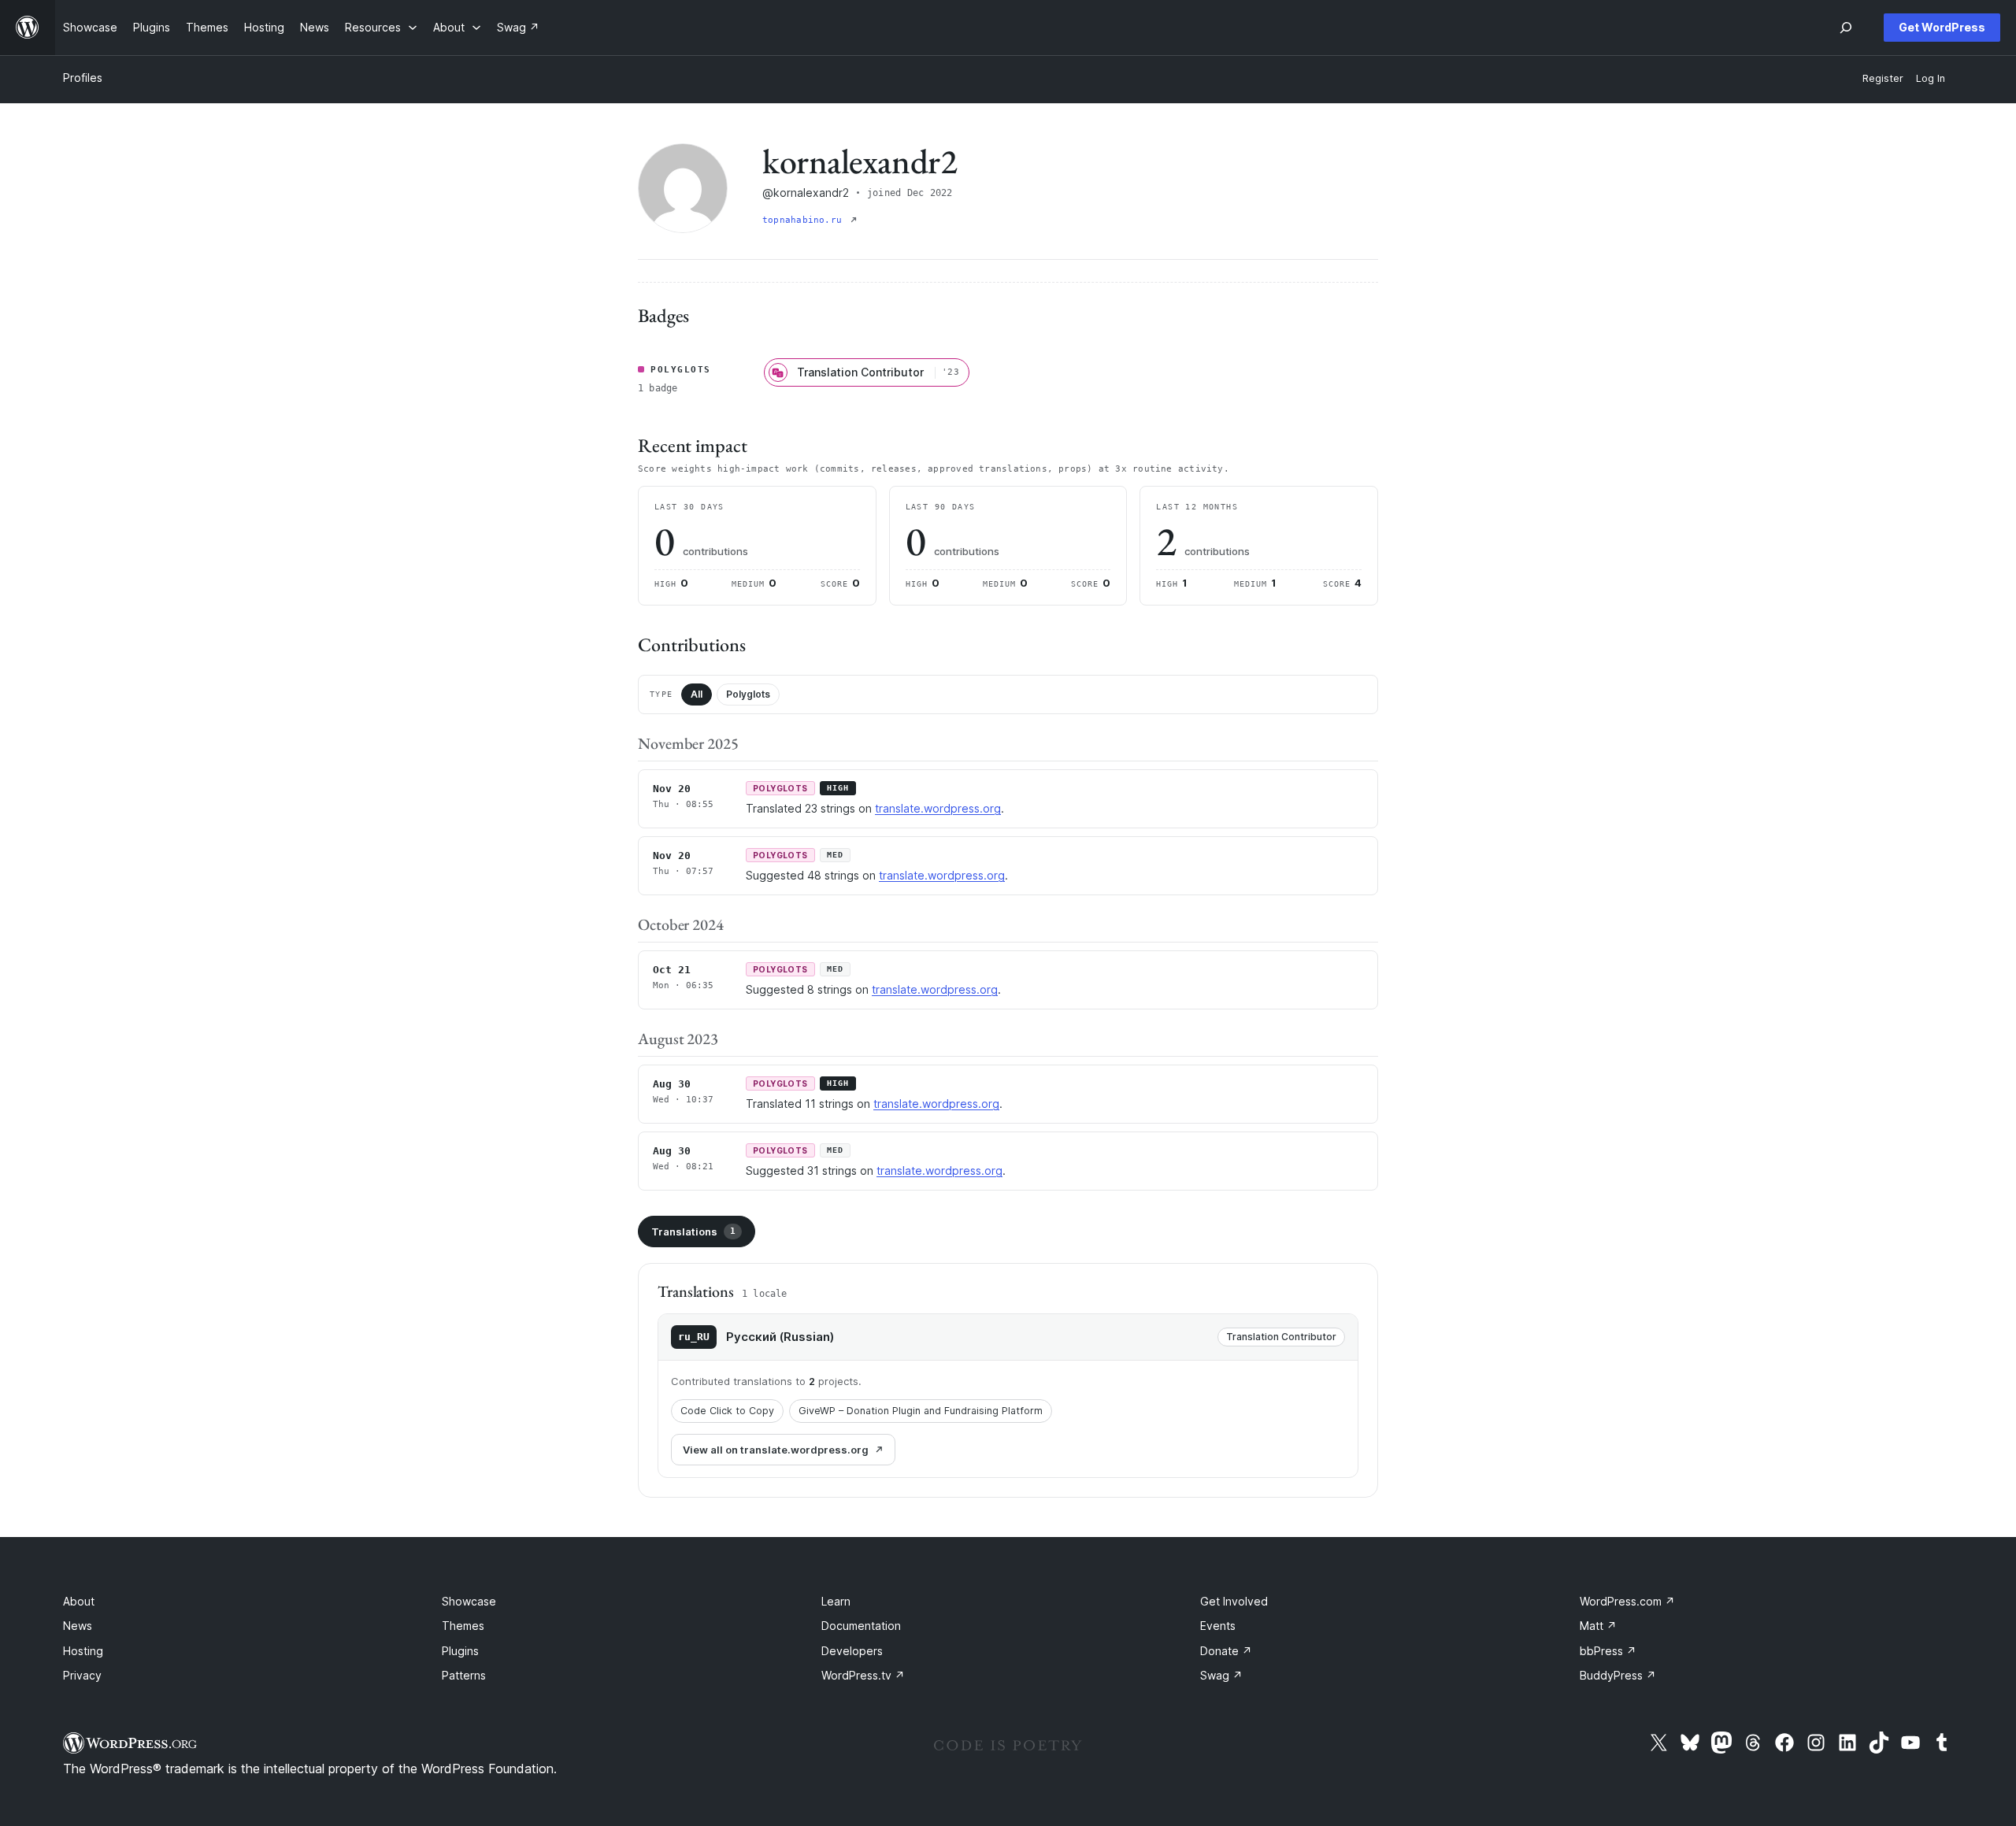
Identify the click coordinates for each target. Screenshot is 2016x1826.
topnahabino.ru (805, 220)
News (78, 1626)
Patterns (464, 1675)
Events (1218, 1626)
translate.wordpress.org (938, 808)
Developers (852, 1651)
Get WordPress (1942, 27)
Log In (1931, 78)
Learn (836, 1601)
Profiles (83, 78)
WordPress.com (1627, 1601)
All (697, 694)
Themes (463, 1626)
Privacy (82, 1675)
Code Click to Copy (727, 1411)
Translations (693, 1232)
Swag (1221, 1675)
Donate (1226, 1651)
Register (1883, 78)
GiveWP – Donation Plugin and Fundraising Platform (921, 1411)
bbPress (1608, 1651)
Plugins (460, 1651)
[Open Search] (1846, 28)
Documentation (861, 1626)
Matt (1598, 1626)
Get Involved (1234, 1601)
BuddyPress (1618, 1675)
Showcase (469, 1601)
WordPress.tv (863, 1675)
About (79, 1601)
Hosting (83, 1651)
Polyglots (748, 694)
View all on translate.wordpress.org (776, 1450)
